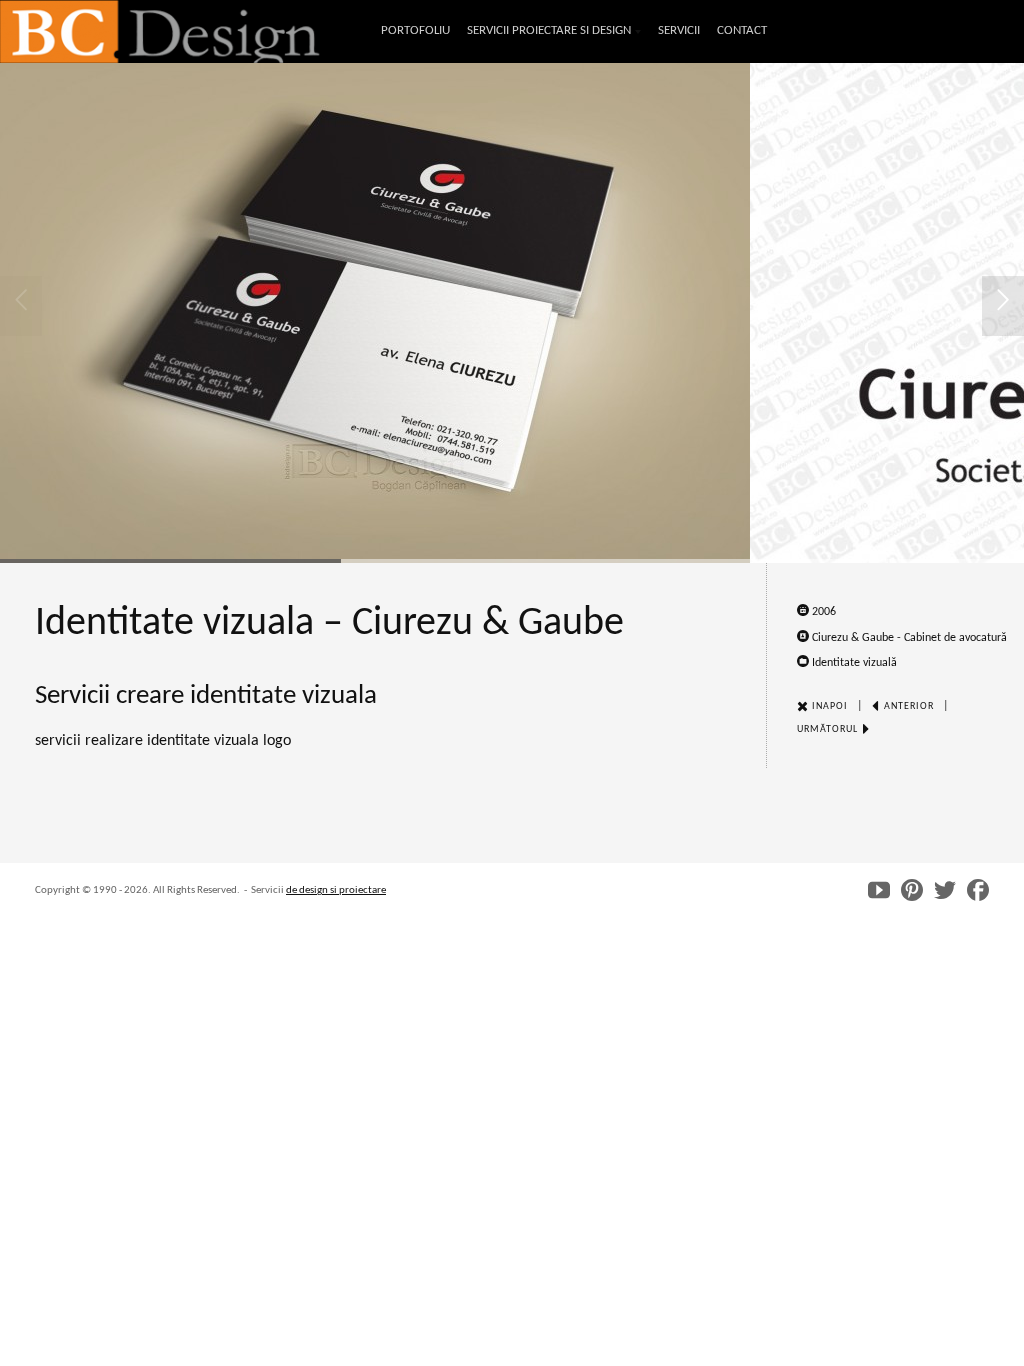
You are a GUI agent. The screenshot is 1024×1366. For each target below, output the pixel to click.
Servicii (679, 30)
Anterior (907, 706)
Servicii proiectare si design (549, 33)
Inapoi (828, 706)
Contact (742, 30)
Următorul (829, 729)
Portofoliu (415, 30)
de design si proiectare (336, 890)
